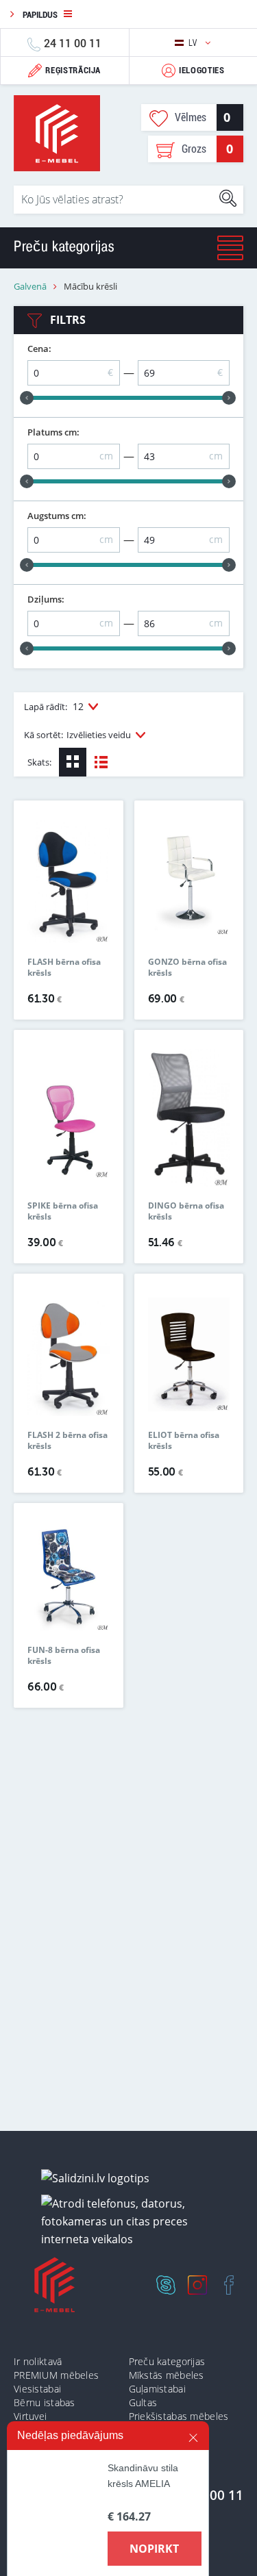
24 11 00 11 (73, 43)
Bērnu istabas (45, 2402)
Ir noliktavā (38, 2361)
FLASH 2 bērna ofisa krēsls (68, 1441)
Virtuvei (30, 2416)
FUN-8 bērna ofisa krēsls (64, 1656)
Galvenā (30, 287)
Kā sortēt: (77, 735)
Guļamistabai (157, 2389)
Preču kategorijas (167, 2361)
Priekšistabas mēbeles (179, 2416)
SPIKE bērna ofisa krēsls (63, 1211)
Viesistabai (37, 2389)
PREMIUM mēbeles (56, 2375)
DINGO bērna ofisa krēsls (186, 1211)
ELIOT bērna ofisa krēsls (184, 1441)
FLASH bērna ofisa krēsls (64, 968)
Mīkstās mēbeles (167, 2375)
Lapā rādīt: (54, 706)
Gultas (143, 2402)
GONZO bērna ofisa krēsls (187, 968)
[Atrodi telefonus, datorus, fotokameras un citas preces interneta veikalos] (134, 2222)
